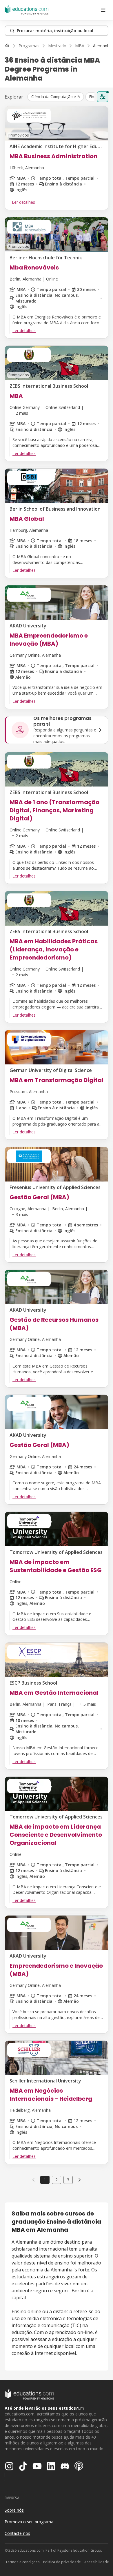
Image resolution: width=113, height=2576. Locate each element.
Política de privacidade (62, 2562)
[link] (102, 46)
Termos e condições (22, 2562)
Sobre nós (14, 2510)
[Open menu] (103, 10)
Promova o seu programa (29, 2522)
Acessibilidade (97, 2562)
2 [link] (57, 2180)
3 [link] (68, 2180)
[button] (56, 97)
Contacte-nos (17, 2533)
